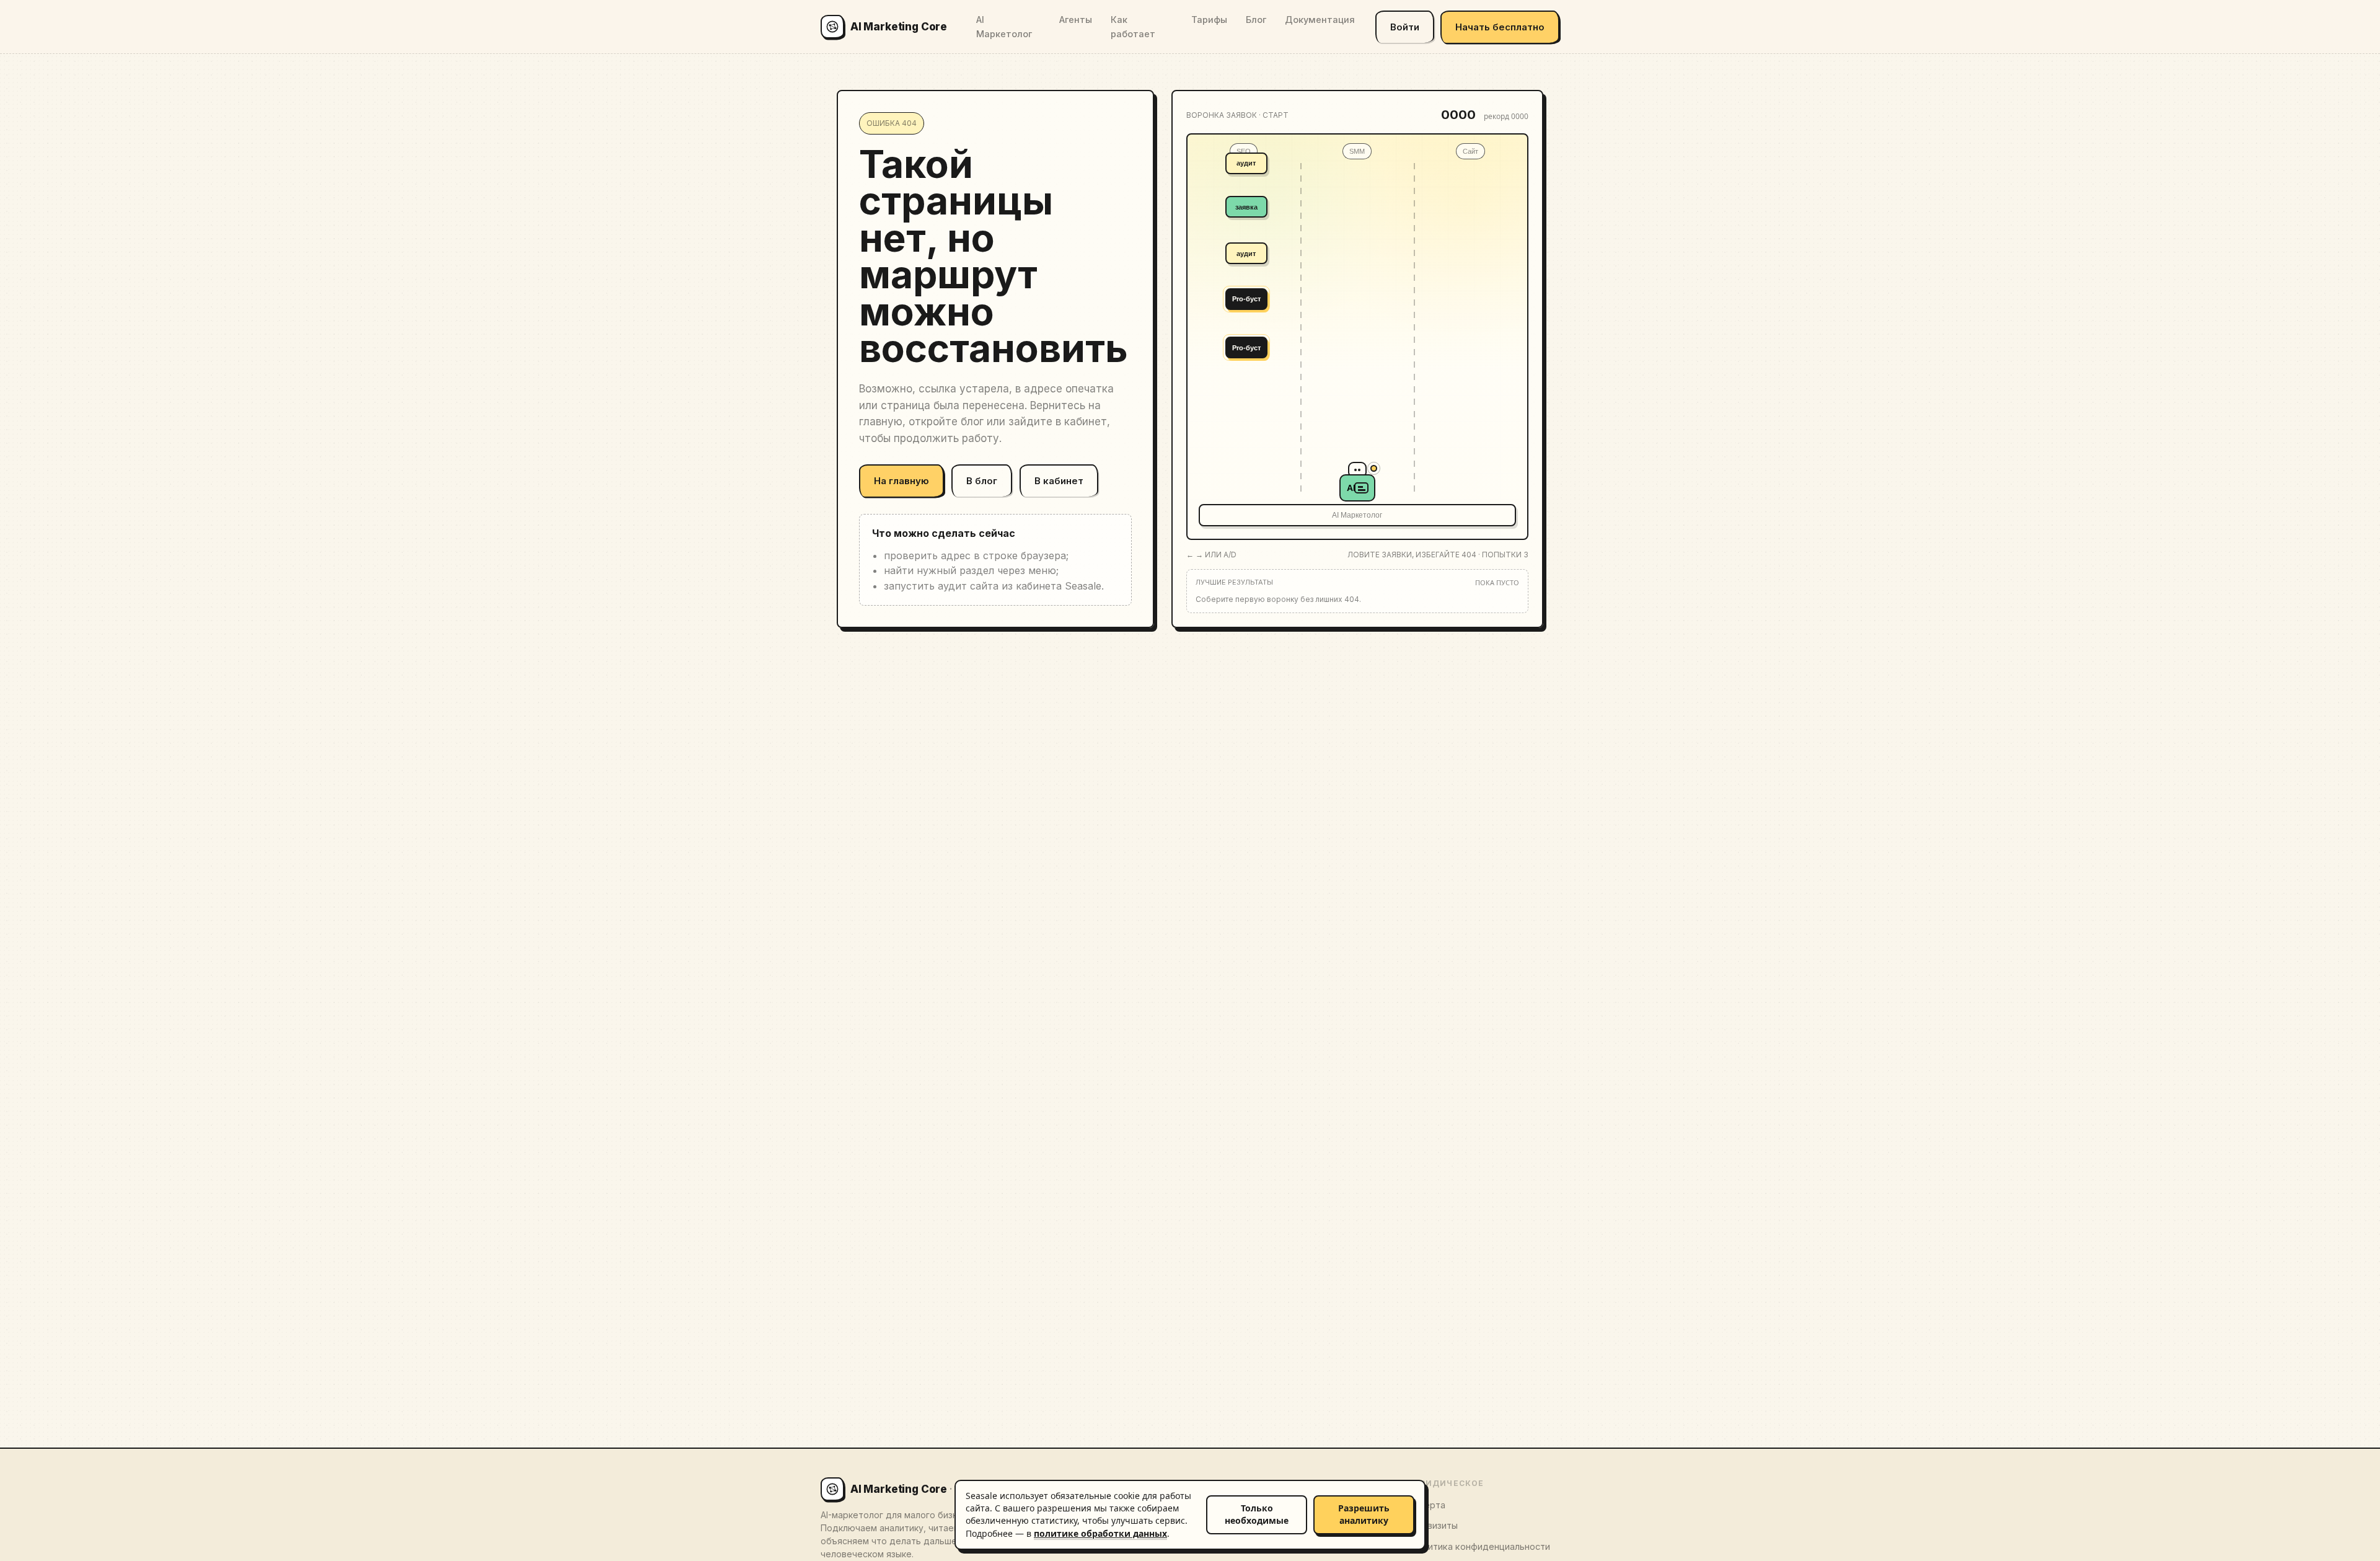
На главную (901, 481)
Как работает (1133, 27)
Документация (1320, 20)
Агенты (1076, 20)
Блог (1256, 20)
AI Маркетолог (1004, 27)
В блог (982, 481)
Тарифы (1209, 20)
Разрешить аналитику (1364, 1514)
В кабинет (1059, 481)
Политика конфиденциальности (1480, 1546)
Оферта (1428, 1505)
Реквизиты (1434, 1525)
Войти (1405, 27)
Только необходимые (1257, 1514)
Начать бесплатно (1500, 27)
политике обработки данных (1100, 1533)
